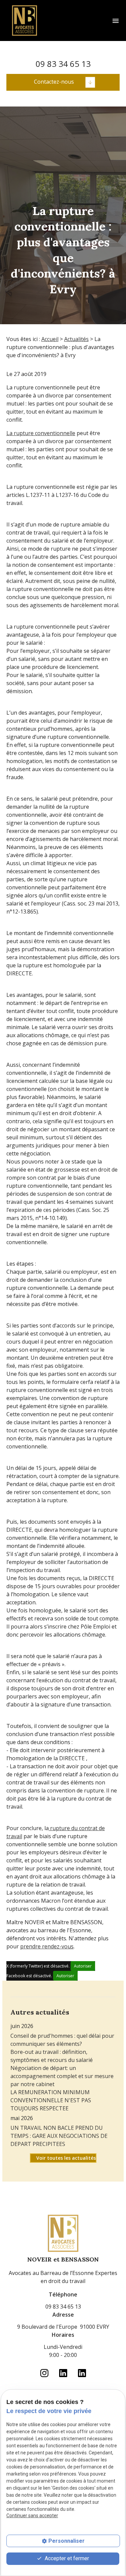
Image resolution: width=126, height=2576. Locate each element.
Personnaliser (67, 2541)
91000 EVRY (63, 2327)
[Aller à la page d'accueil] (25, 20)
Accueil (50, 339)
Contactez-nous (54, 82)
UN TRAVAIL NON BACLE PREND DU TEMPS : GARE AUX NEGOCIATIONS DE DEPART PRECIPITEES (59, 2136)
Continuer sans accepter (32, 2516)
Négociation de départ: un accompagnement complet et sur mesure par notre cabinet (62, 2076)
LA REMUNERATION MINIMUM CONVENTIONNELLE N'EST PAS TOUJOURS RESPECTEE (51, 2100)
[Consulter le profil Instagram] (44, 49)
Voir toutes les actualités (66, 2158)
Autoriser (83, 1966)
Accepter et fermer (66, 2558)
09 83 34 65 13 (63, 64)
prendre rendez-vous (47, 1946)
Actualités (76, 339)
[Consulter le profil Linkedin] (63, 49)
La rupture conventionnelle (41, 433)
